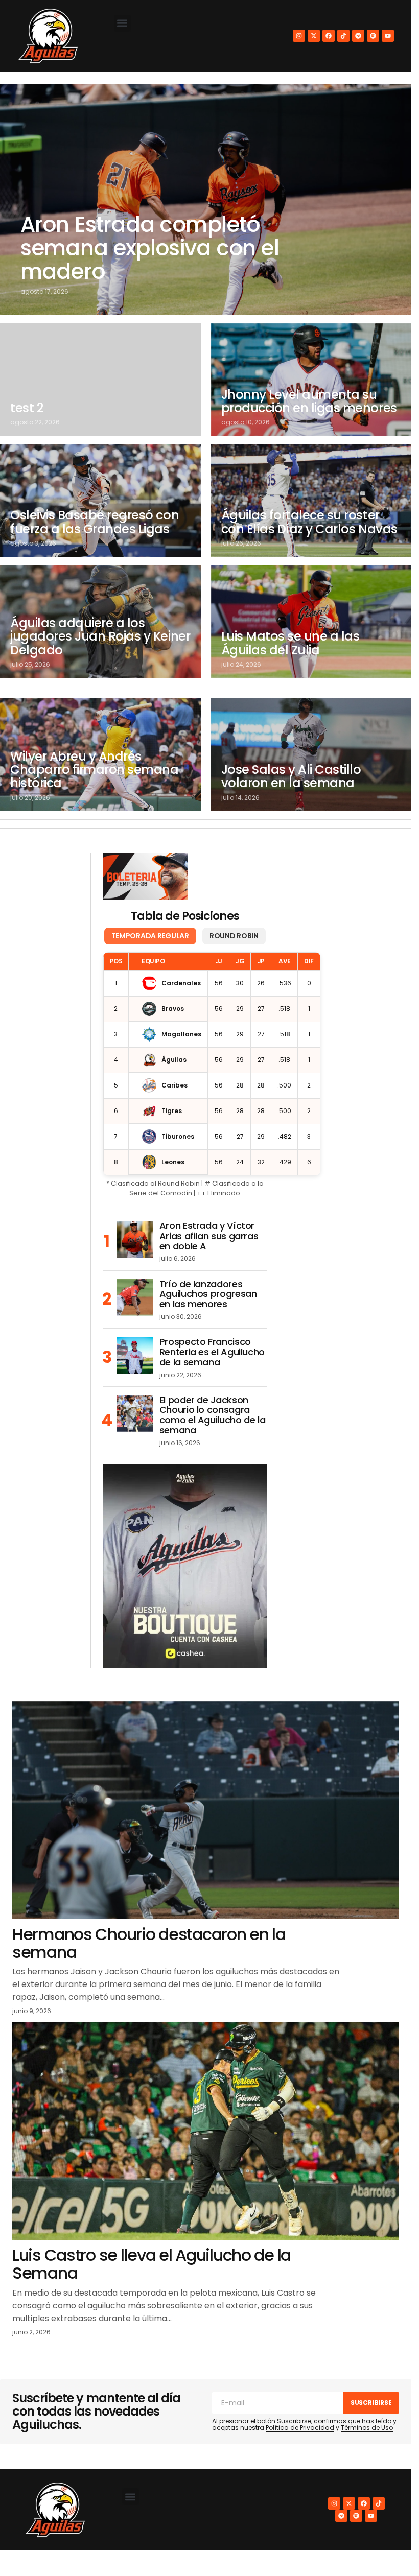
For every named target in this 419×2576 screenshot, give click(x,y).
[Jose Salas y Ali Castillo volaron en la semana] (311, 755)
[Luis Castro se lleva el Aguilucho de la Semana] (206, 2131)
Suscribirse (371, 2403)
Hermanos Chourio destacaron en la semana (149, 1943)
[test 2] (100, 380)
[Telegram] (358, 36)
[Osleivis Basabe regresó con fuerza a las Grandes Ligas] (100, 501)
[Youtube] (388, 36)
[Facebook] (329, 36)
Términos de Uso (367, 2428)
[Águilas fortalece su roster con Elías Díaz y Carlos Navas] (311, 501)
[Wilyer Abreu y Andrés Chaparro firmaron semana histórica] (100, 755)
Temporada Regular (150, 936)
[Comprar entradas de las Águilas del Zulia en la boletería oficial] (146, 877)
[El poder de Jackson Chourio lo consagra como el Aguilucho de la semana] (135, 1413)
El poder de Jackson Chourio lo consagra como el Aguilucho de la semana (213, 1415)
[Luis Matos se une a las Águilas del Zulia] (311, 621)
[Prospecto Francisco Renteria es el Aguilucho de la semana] (135, 1355)
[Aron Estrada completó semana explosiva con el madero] (206, 199)
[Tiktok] (343, 36)
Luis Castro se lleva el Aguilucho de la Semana (152, 2264)
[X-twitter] (314, 36)
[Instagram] (299, 36)
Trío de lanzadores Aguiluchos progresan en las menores (208, 1294)
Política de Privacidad (300, 2428)
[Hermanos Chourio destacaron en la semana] (206, 1810)
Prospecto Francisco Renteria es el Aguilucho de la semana (212, 1352)
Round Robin (234, 936)
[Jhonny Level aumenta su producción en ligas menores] (311, 380)
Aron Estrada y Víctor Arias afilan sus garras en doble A (209, 1236)
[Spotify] (373, 36)
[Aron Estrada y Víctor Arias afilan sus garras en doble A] (135, 1239)
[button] (122, 23)
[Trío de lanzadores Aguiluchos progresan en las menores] (135, 1297)
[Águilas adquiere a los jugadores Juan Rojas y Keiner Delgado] (100, 621)
